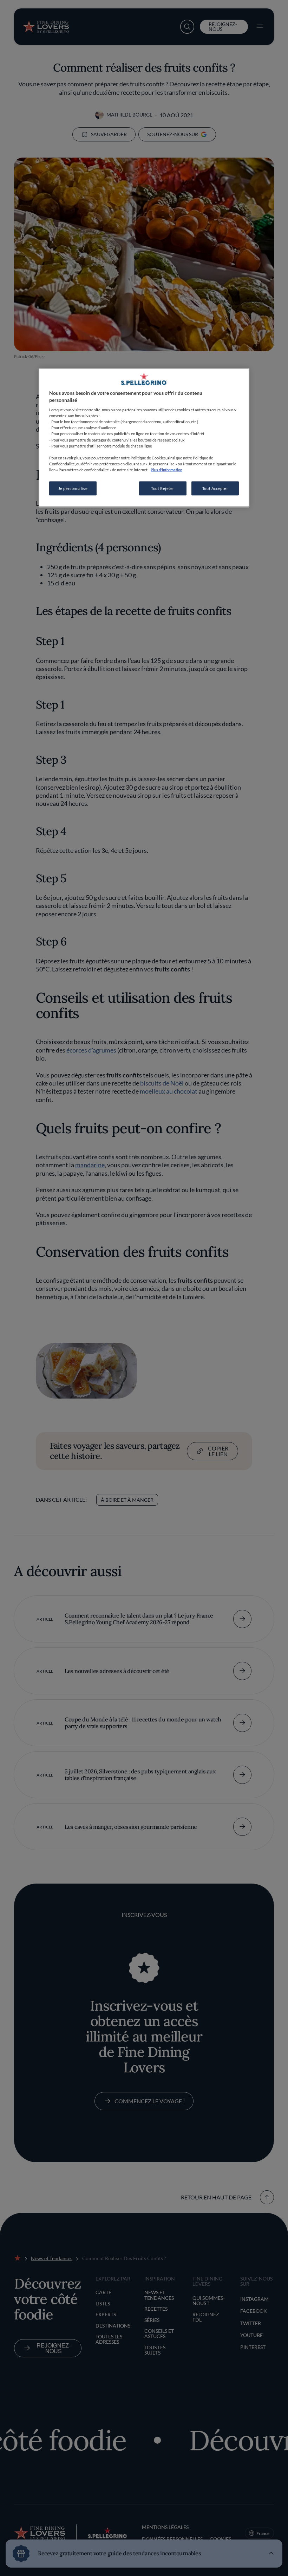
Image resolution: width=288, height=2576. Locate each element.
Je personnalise (73, 488)
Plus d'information (166, 469)
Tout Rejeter (163, 488)
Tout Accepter (215, 488)
